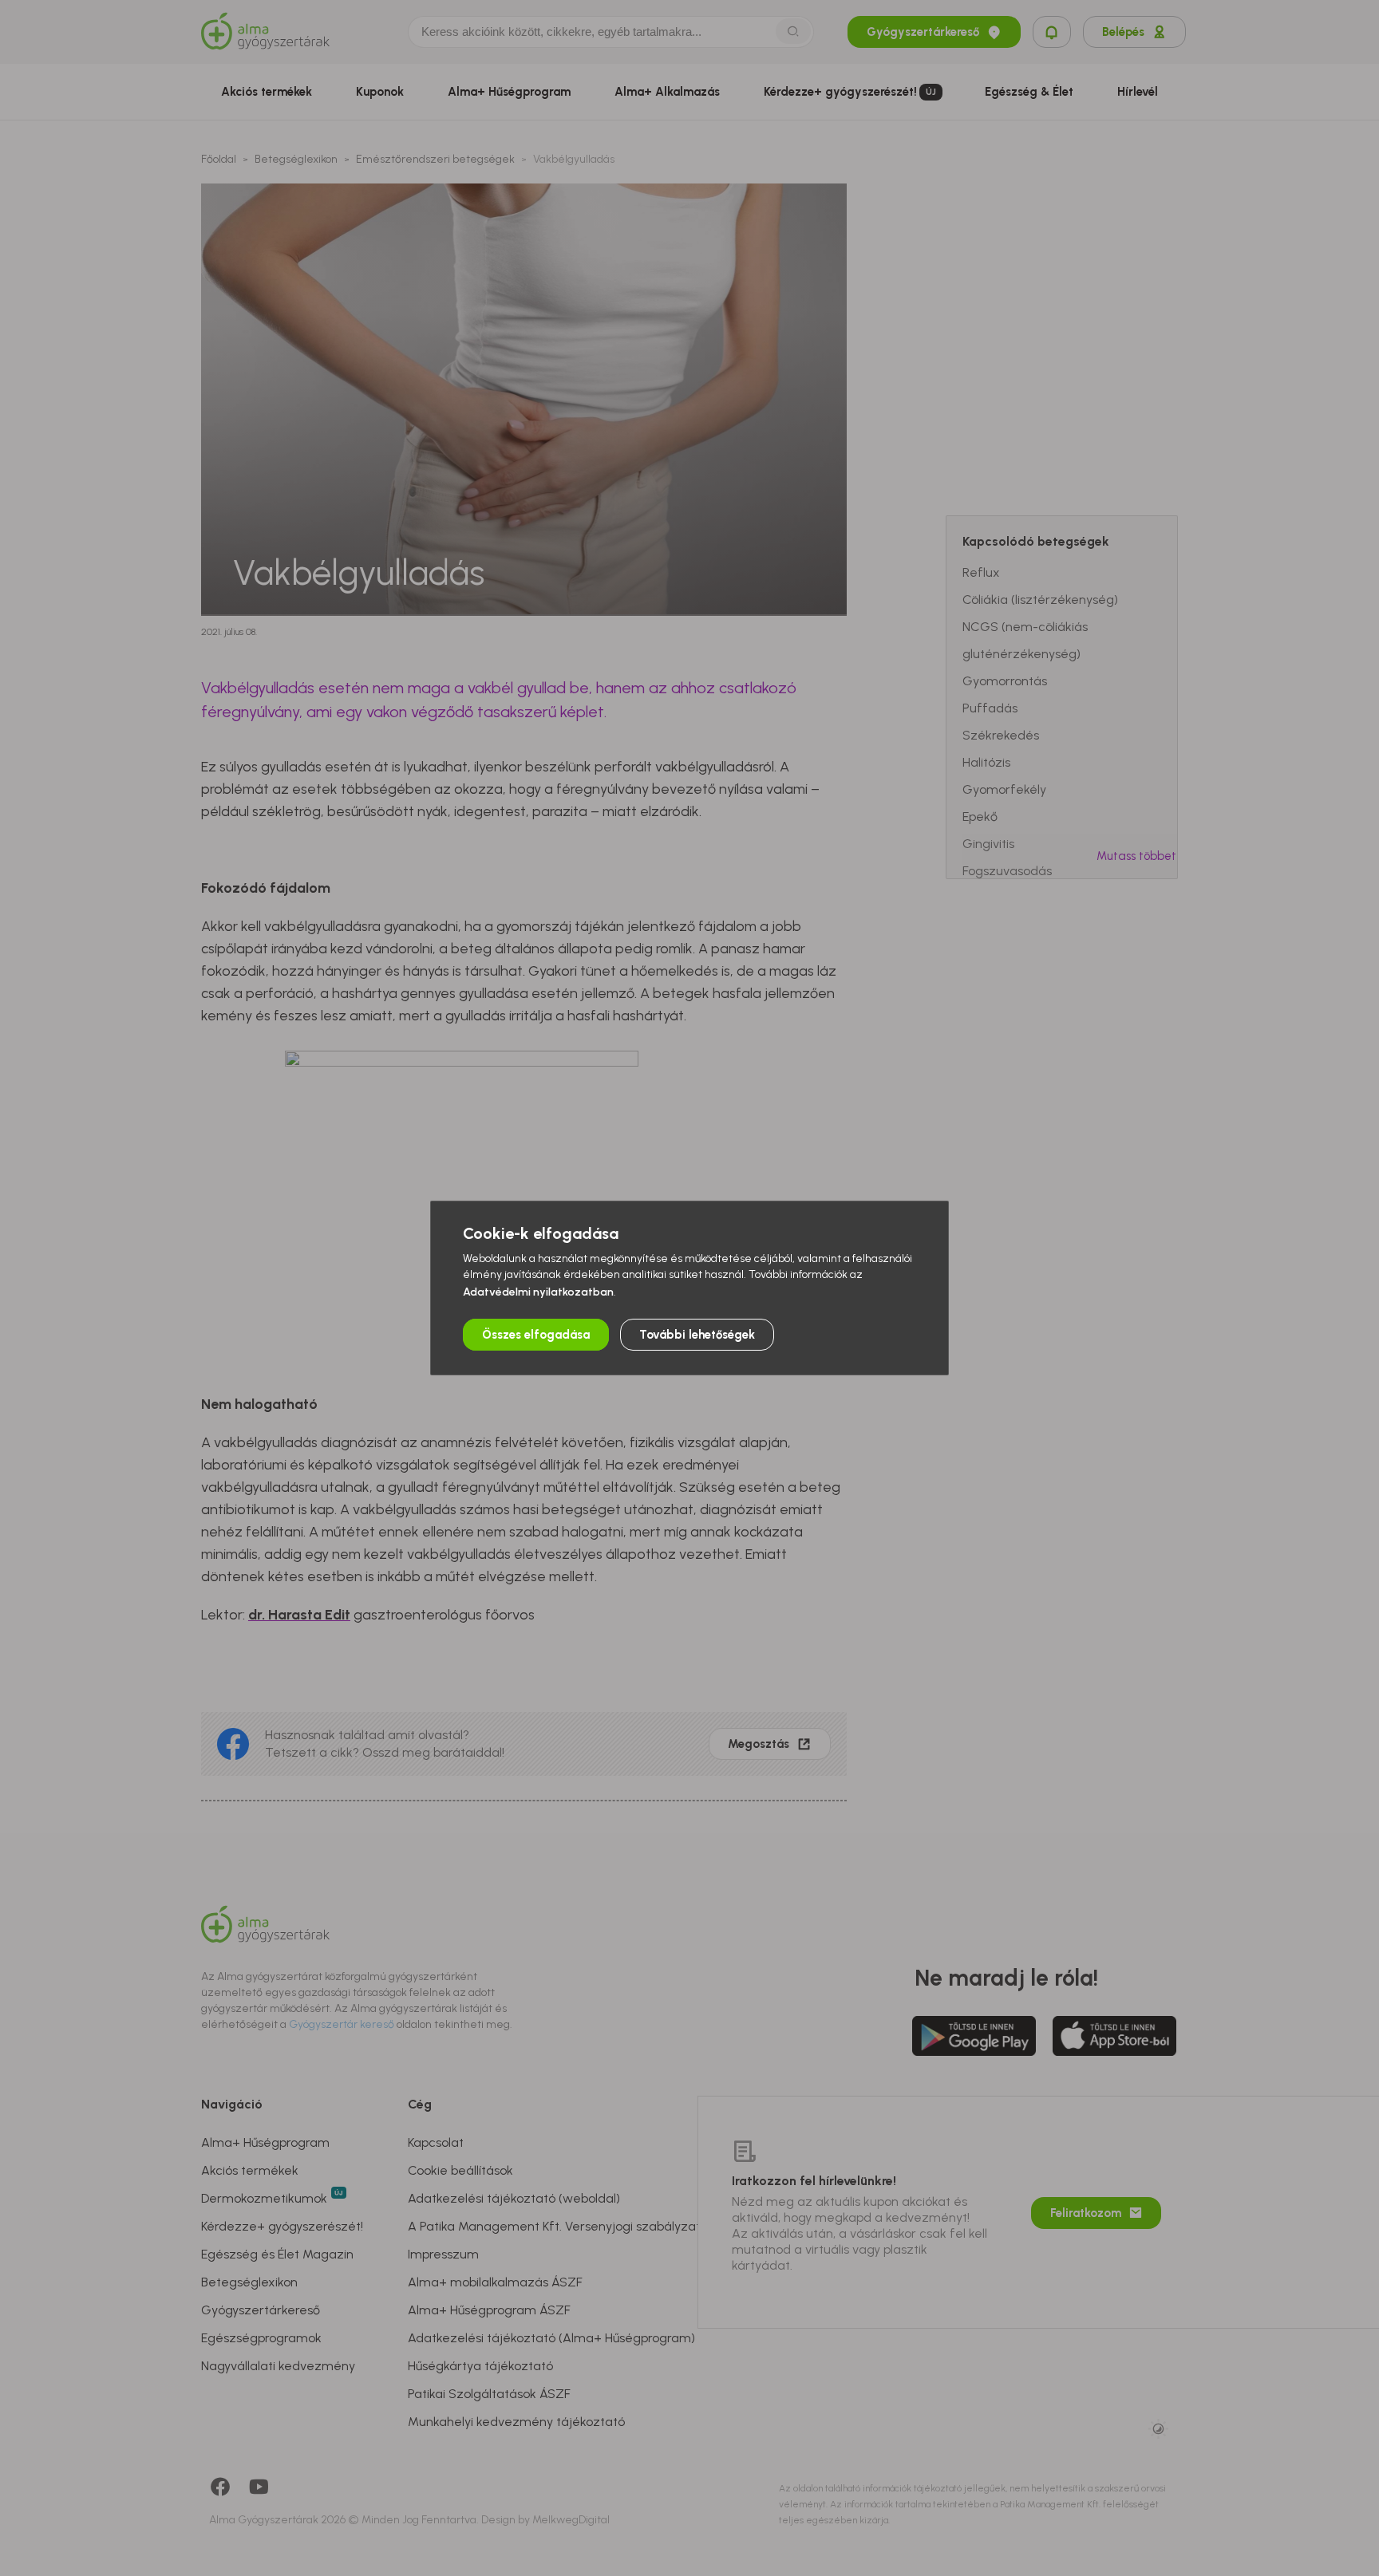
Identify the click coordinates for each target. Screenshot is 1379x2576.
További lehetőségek (697, 1335)
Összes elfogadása (536, 1335)
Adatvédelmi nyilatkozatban (538, 1292)
